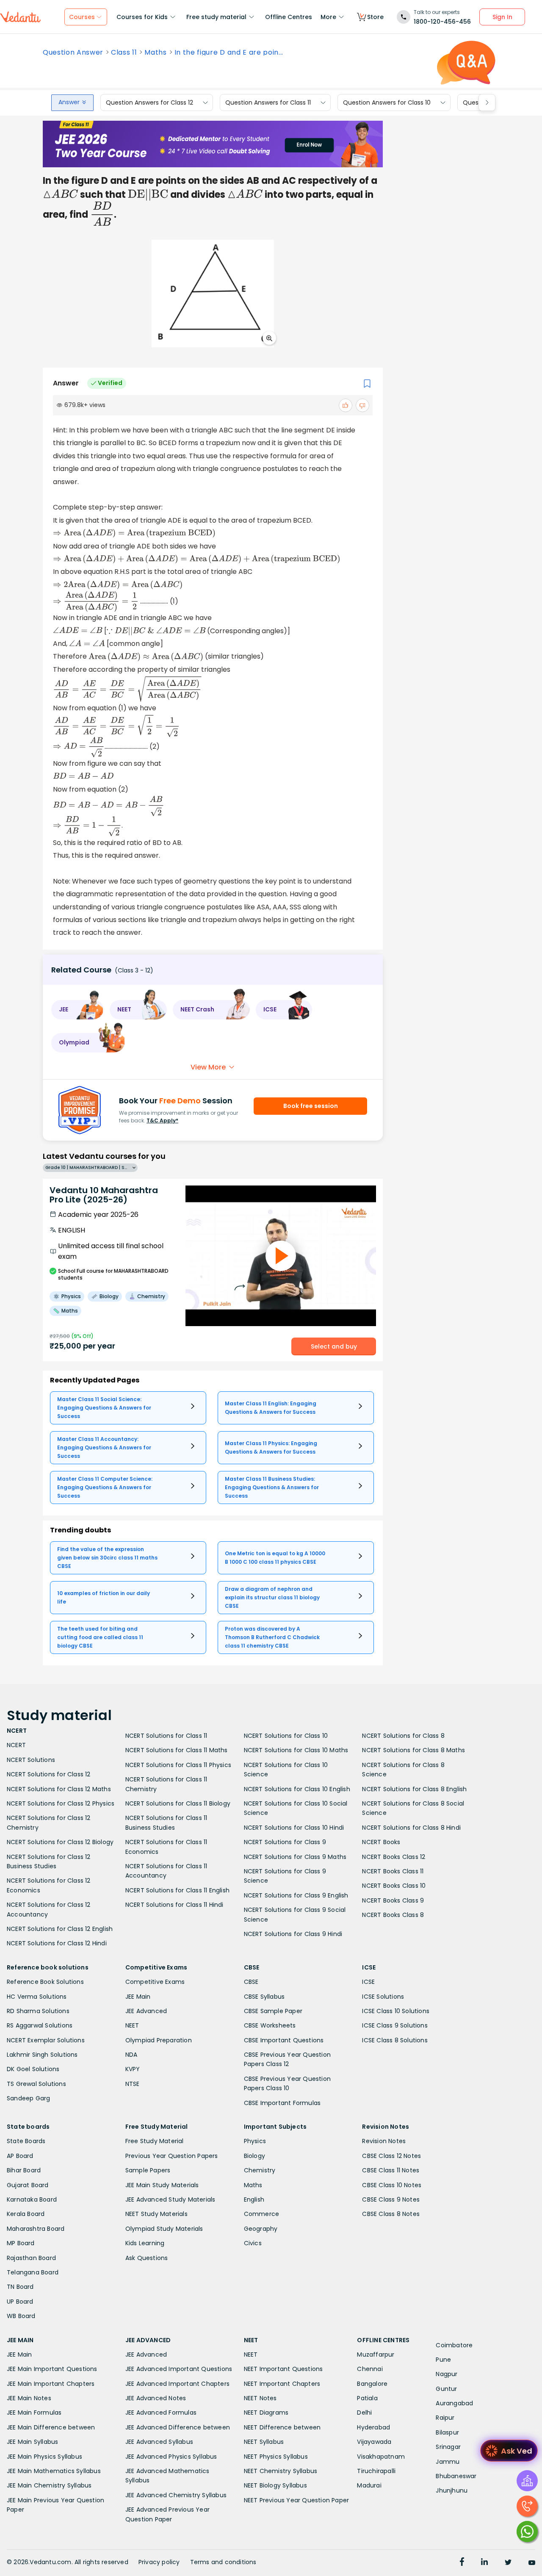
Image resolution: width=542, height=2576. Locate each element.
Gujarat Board (28, 2185)
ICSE (368, 1982)
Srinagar (448, 2447)
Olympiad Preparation (159, 2040)
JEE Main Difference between (51, 2427)
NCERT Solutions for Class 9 (285, 1842)
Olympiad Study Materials (164, 2229)
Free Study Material (155, 2141)
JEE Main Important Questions (52, 2369)
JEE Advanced (146, 2011)
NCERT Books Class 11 (393, 1871)
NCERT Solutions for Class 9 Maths (295, 1857)
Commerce (262, 2214)
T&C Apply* (162, 1120)
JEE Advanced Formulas (161, 2413)
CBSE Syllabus (264, 1997)
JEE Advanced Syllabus (159, 2442)
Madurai (369, 2485)
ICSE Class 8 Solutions (395, 2040)
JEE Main (138, 1997)
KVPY (133, 2069)
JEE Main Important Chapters (51, 2384)
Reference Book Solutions (45, 1982)
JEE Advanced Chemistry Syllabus (176, 2495)
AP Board (20, 2156)
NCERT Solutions (31, 1760)
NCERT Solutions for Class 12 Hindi (57, 1943)
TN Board (20, 2287)
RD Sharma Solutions (38, 2011)
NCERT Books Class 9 (393, 1900)
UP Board (20, 2302)
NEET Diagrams (266, 2413)
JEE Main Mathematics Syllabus (54, 2471)
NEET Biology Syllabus (275, 2485)
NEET (132, 2025)
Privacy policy (159, 2562)
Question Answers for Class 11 (268, 102)
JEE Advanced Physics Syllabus (171, 2457)
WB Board (21, 2316)
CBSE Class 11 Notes (391, 2170)
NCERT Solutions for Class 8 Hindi (411, 1828)
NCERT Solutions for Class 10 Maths (296, 1750)
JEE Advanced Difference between (178, 2427)
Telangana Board (33, 2272)
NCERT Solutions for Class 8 (403, 1736)
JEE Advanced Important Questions (179, 2369)
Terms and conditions (223, 2562)
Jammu (448, 2462)
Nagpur (447, 2374)
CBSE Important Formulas (282, 2103)
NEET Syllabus (264, 2442)
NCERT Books (381, 1842)
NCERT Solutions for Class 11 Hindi (174, 1905)
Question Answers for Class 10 (387, 102)
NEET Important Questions (283, 2369)
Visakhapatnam (381, 2457)
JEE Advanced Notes (156, 2398)
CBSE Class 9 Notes (391, 2199)
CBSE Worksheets (270, 2025)
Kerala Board (26, 2214)
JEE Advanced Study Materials (170, 2199)
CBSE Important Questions (284, 2040)
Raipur (445, 2418)
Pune (443, 2360)
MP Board (21, 2243)
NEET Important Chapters (282, 2384)
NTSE (133, 2084)
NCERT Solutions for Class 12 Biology (60, 1842)
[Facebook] (462, 2563)
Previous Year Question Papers (172, 2156)
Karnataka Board (32, 2199)
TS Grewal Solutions (36, 2084)
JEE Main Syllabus (32, 2442)
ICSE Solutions (383, 1997)
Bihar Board (24, 2170)
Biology (254, 2156)
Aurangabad (454, 2403)
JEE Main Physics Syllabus (44, 2457)
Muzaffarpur (376, 2354)
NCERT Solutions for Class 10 (286, 1736)
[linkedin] (484, 2563)
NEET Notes (260, 2398)
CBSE (251, 1982)
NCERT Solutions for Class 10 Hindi (294, 1828)
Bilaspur (447, 2432)
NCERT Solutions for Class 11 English (177, 1890)
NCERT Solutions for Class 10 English (297, 1789)
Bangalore (372, 2384)
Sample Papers (148, 2170)
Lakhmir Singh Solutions (42, 2055)
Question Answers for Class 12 (149, 102)
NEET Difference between (282, 2427)
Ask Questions (147, 2258)
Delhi (364, 2413)
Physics (255, 2141)
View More (208, 1067)
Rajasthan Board (31, 2258)
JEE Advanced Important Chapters (177, 2384)
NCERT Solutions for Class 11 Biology (178, 1803)
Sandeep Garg (28, 2098)
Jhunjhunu (452, 2490)
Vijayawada (374, 2442)
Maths (155, 53)
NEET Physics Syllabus (276, 2457)
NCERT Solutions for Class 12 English (60, 1929)
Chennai (370, 2369)
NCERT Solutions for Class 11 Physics (178, 1765)
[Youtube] (532, 2563)
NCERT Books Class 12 (394, 1857)
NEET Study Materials (156, 2214)
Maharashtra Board (36, 2229)
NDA (131, 2055)
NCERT (16, 1745)
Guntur (446, 2389)
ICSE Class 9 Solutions (395, 2025)
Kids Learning (145, 2243)
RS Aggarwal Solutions (40, 2025)
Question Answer (73, 53)
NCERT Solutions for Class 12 (49, 1774)
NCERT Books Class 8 (393, 1915)
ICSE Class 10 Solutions (396, 2011)
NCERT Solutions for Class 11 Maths (177, 1750)
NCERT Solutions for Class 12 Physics (61, 1803)
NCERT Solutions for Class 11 (166, 1736)
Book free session (311, 1106)
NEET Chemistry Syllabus (281, 2471)
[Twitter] (508, 2563)
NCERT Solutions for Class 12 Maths (59, 1789)
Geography (261, 2229)
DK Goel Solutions (33, 2069)
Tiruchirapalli (376, 2471)
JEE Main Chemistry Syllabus (49, 2485)
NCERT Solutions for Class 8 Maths (413, 1750)
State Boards (26, 2141)
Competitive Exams (155, 1982)
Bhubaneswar (456, 2476)
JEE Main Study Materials (162, 2185)
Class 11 (124, 53)
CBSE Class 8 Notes (391, 2214)
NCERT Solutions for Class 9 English (296, 1895)
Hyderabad (373, 2427)
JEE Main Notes (29, 2398)
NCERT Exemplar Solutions (46, 2040)
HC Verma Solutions (37, 1997)
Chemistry (260, 2170)
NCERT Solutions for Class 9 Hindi (293, 1934)
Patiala (367, 2398)
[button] (77, 1010)
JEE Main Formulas (34, 2413)
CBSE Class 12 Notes (391, 2156)
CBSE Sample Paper (273, 2011)
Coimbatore (454, 2345)
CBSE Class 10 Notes (392, 2185)
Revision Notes (384, 2141)
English (254, 2199)
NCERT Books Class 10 (394, 1886)
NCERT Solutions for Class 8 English (414, 1789)
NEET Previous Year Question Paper (297, 2500)
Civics (253, 2243)
